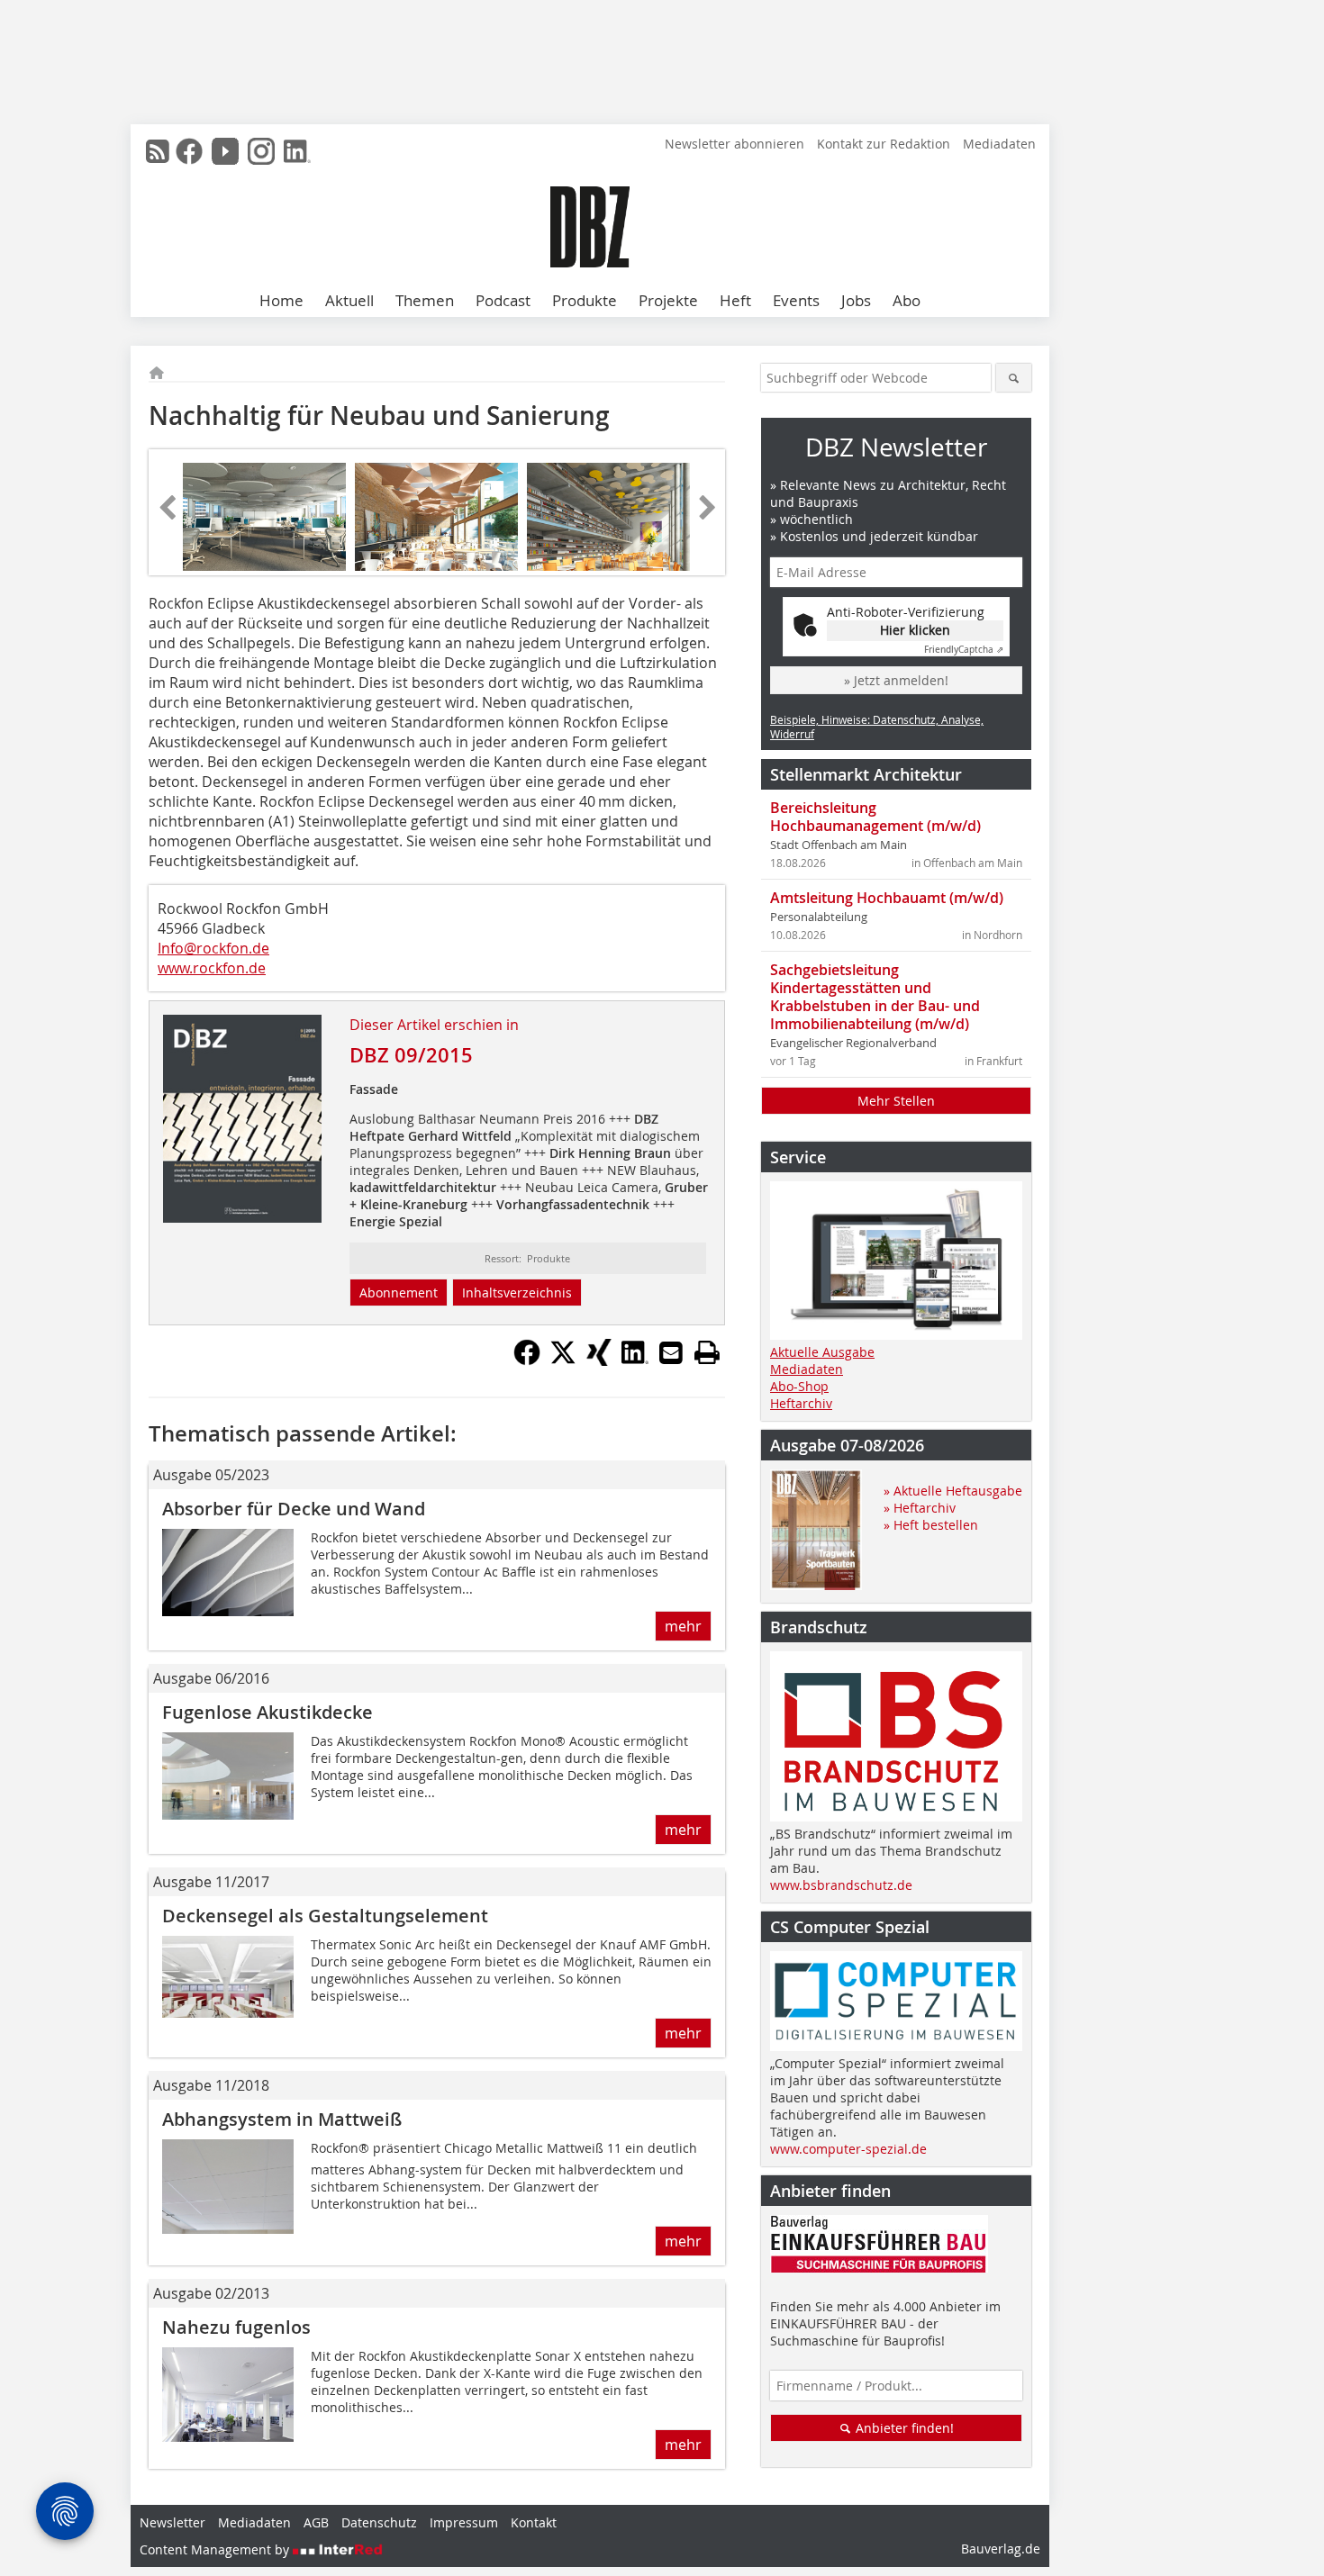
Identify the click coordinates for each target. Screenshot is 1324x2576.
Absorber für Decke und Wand (294, 1509)
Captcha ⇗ (964, 650)
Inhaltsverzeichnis (517, 1293)
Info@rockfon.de (213, 948)
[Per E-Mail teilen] (671, 1352)
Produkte (585, 300)
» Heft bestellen (931, 1525)
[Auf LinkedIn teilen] (635, 1360)
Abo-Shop (799, 1386)
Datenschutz (379, 2522)
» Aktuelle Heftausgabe (953, 1491)
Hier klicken (915, 630)
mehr (683, 1626)
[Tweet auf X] (563, 1360)
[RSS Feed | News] (158, 151)
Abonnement (399, 1293)
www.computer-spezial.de (848, 2149)
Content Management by (216, 2549)
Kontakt (534, 2522)
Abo (907, 300)
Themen (425, 300)
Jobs (856, 300)
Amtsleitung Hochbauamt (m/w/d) (887, 898)
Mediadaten (999, 144)
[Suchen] (1014, 378)
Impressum (464, 2522)
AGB (316, 2522)
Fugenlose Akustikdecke (268, 1712)
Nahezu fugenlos (236, 2327)
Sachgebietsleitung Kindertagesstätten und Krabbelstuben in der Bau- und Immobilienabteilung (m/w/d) (875, 997)
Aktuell (349, 300)
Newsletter (172, 2522)
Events (796, 300)
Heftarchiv (801, 1403)
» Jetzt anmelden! (896, 680)
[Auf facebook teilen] (527, 1360)
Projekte (668, 300)
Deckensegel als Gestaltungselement (325, 1916)
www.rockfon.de (212, 968)
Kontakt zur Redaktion (884, 144)
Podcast (503, 300)
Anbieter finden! (903, 2428)
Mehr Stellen (896, 1101)
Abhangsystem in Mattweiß (282, 2119)
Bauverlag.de (1001, 2549)
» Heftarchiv (920, 1508)
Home (281, 300)
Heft (735, 300)
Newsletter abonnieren (735, 144)
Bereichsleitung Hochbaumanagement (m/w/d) (875, 817)
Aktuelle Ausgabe (822, 1352)
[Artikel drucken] (707, 1352)
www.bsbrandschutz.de (841, 1885)
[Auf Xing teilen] (599, 1360)
